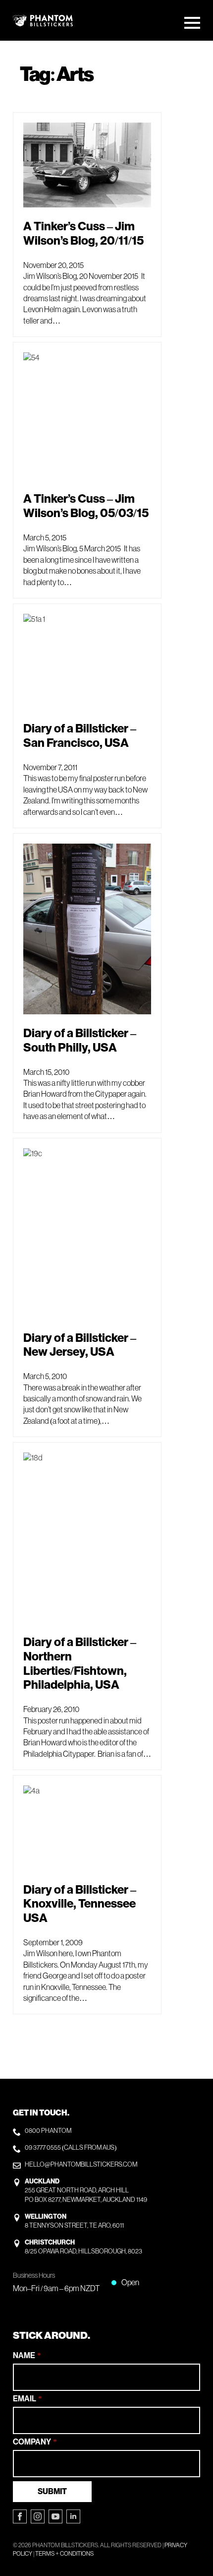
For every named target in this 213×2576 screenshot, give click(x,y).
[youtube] (55, 2516)
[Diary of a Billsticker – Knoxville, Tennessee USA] (87, 1828)
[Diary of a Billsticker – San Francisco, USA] (87, 662)
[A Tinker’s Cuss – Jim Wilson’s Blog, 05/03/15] (87, 416)
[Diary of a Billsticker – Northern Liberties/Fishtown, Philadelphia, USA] (87, 1538)
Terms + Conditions (64, 2554)
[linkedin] (73, 2516)
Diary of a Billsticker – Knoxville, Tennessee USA (80, 1904)
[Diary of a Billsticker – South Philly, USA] (87, 929)
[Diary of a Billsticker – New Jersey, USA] (87, 1234)
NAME (27, 2356)
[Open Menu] (192, 23)
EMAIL (27, 2399)
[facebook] (20, 2516)
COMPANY (35, 2442)
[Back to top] (194, 2531)
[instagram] (38, 2516)
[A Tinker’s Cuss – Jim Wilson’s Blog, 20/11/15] (87, 165)
